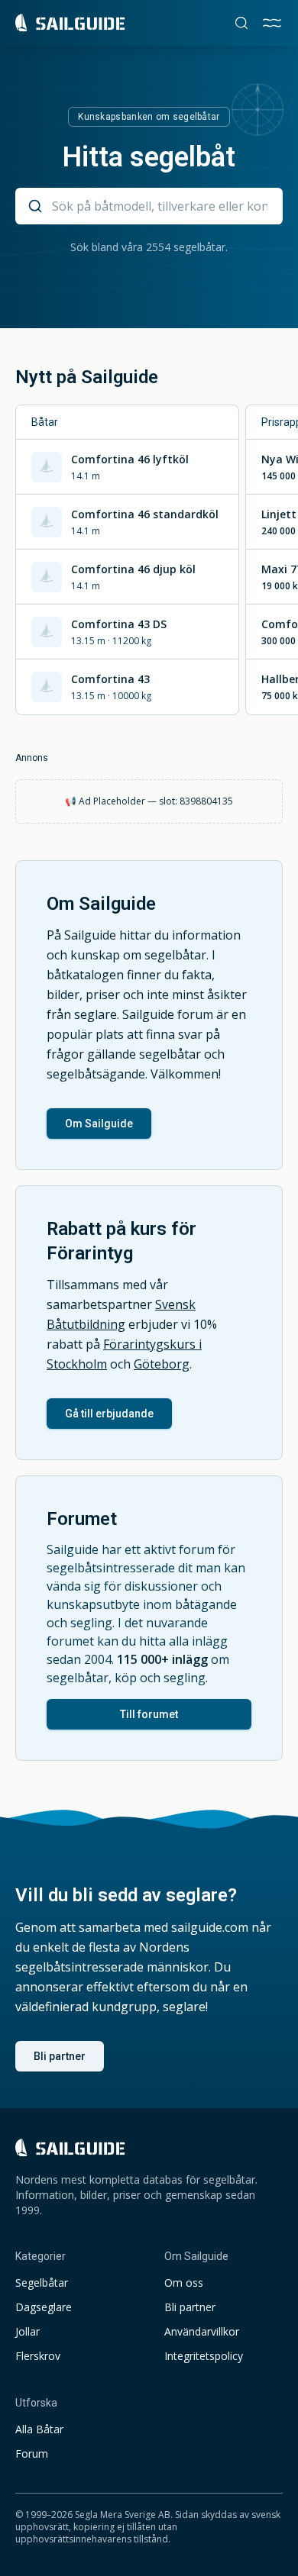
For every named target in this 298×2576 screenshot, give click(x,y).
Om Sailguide (99, 1124)
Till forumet (149, 1714)
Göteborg (162, 1364)
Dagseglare (44, 2307)
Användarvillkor (202, 2331)
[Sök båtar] (241, 23)
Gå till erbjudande (109, 1414)
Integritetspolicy (204, 2356)
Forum (32, 2453)
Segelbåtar (42, 2283)
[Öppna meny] (272, 23)
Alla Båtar (39, 2429)
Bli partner (60, 2056)
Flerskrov (38, 2356)
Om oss (184, 2283)
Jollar (28, 2331)
